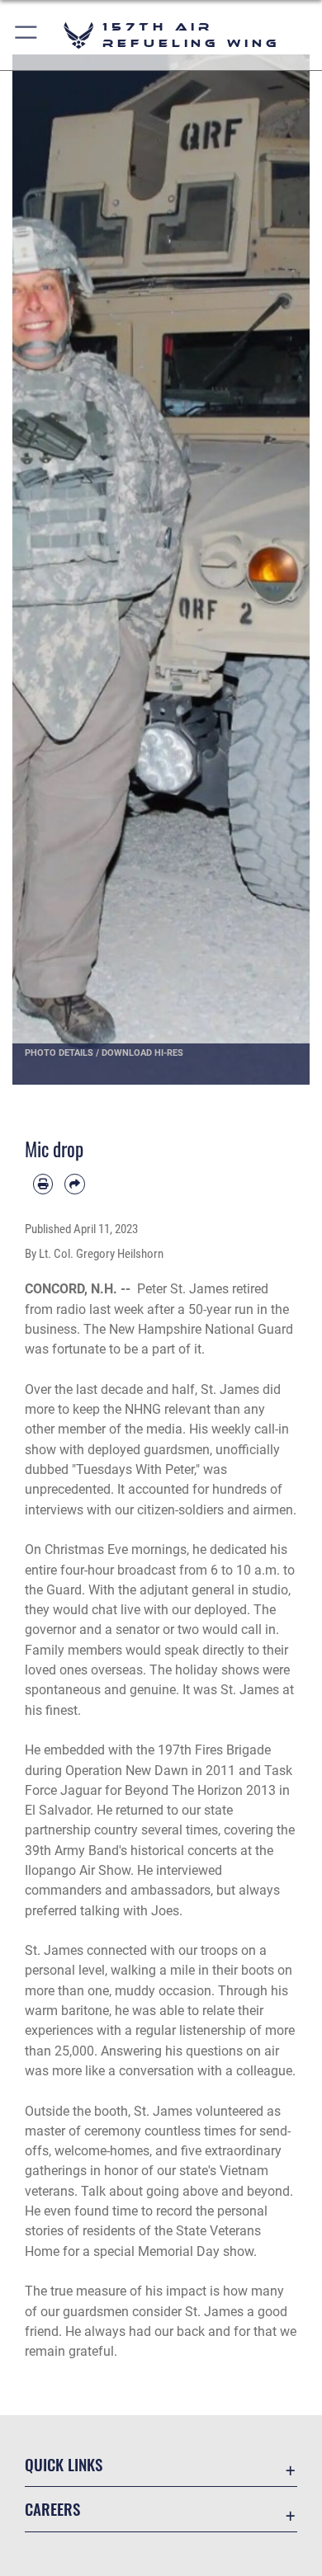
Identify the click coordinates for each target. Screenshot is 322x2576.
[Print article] (43, 1184)
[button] (27, 35)
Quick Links (64, 2464)
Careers (52, 2509)
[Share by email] (74, 1184)
